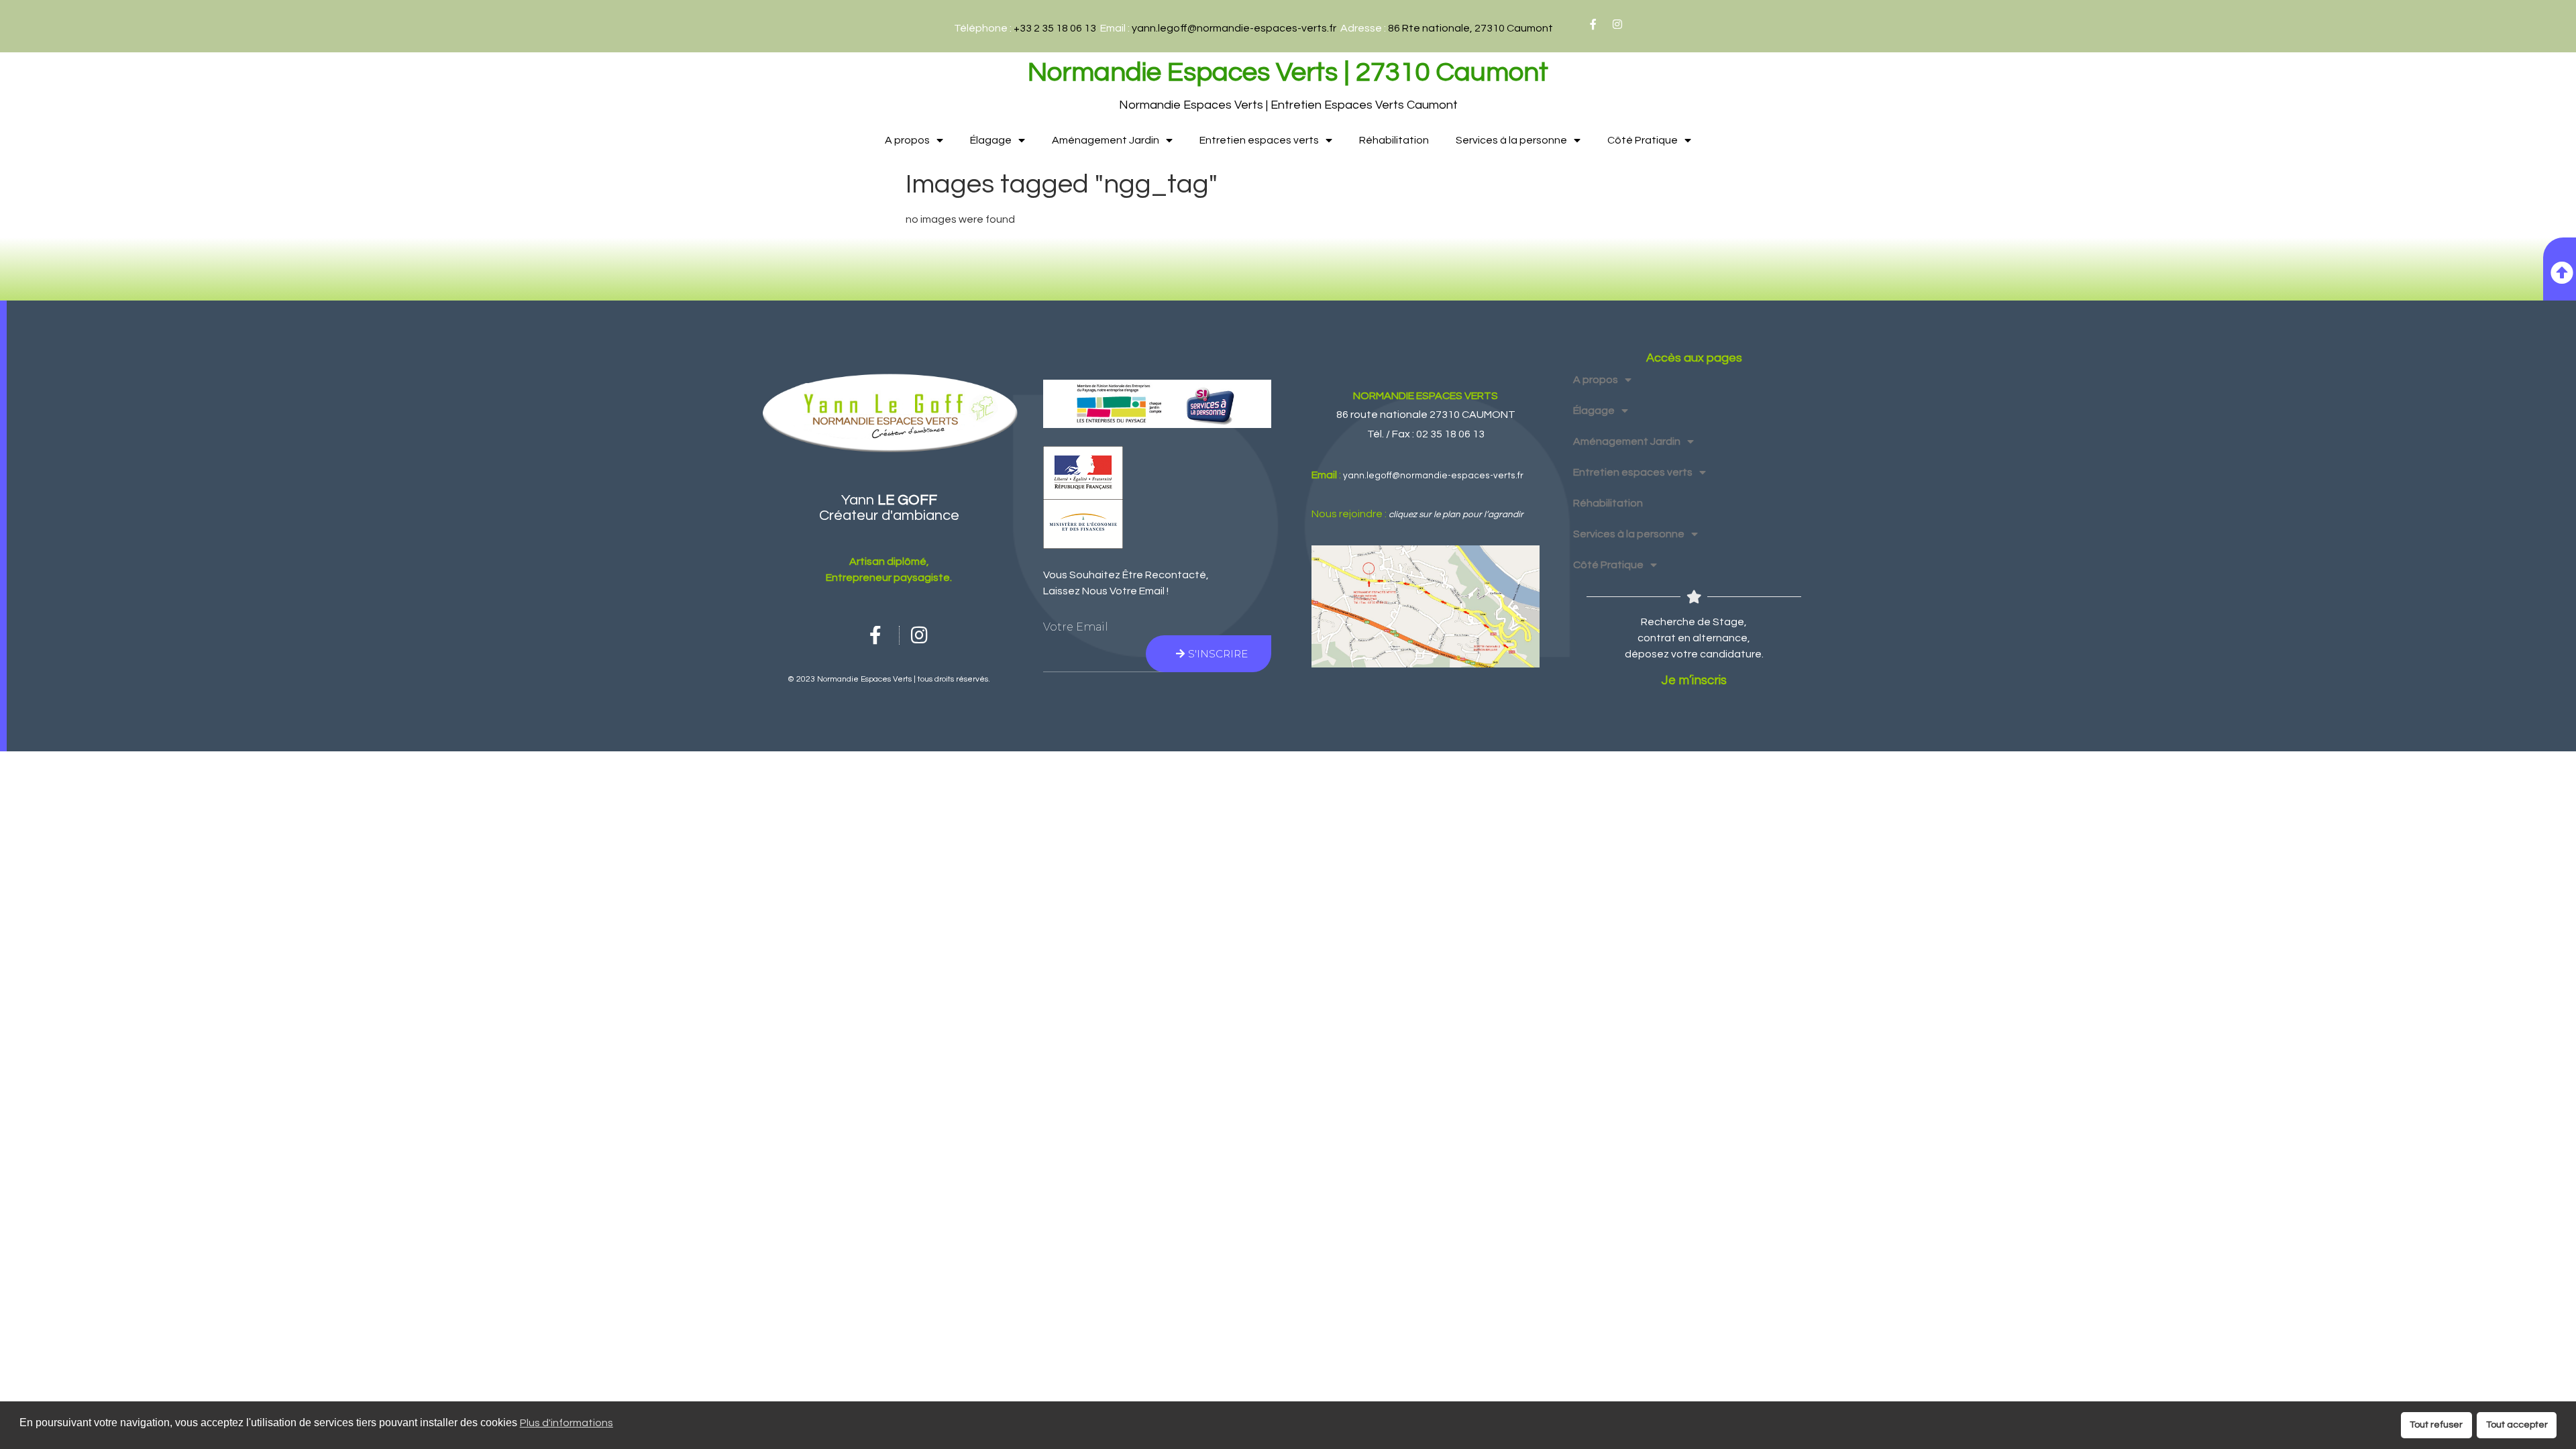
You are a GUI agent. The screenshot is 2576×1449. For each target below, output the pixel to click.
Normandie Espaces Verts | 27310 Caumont (1288, 72)
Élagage (991, 140)
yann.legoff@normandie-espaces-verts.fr (1234, 28)
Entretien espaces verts (1259, 140)
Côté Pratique (1643, 140)
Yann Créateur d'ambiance (889, 508)
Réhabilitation (1394, 140)
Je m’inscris (1694, 681)
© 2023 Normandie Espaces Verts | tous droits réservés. (889, 679)
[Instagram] (1617, 24)
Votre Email (1076, 627)
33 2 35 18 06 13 (1058, 28)
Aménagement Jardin (1106, 140)
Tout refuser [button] (2436, 1425)
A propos (907, 140)
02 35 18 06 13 (1450, 434)
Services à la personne (1511, 140)
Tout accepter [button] (2517, 1425)
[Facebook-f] (1593, 24)
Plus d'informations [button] (567, 1423)
